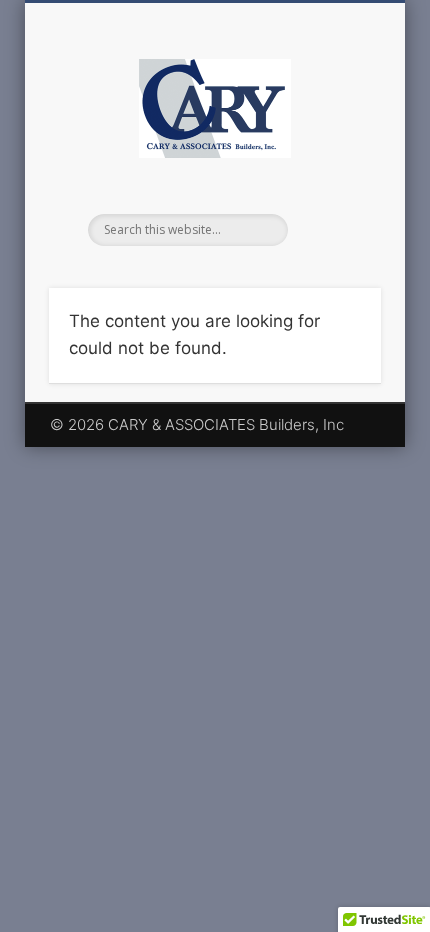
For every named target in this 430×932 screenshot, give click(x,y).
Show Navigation (332, 179)
